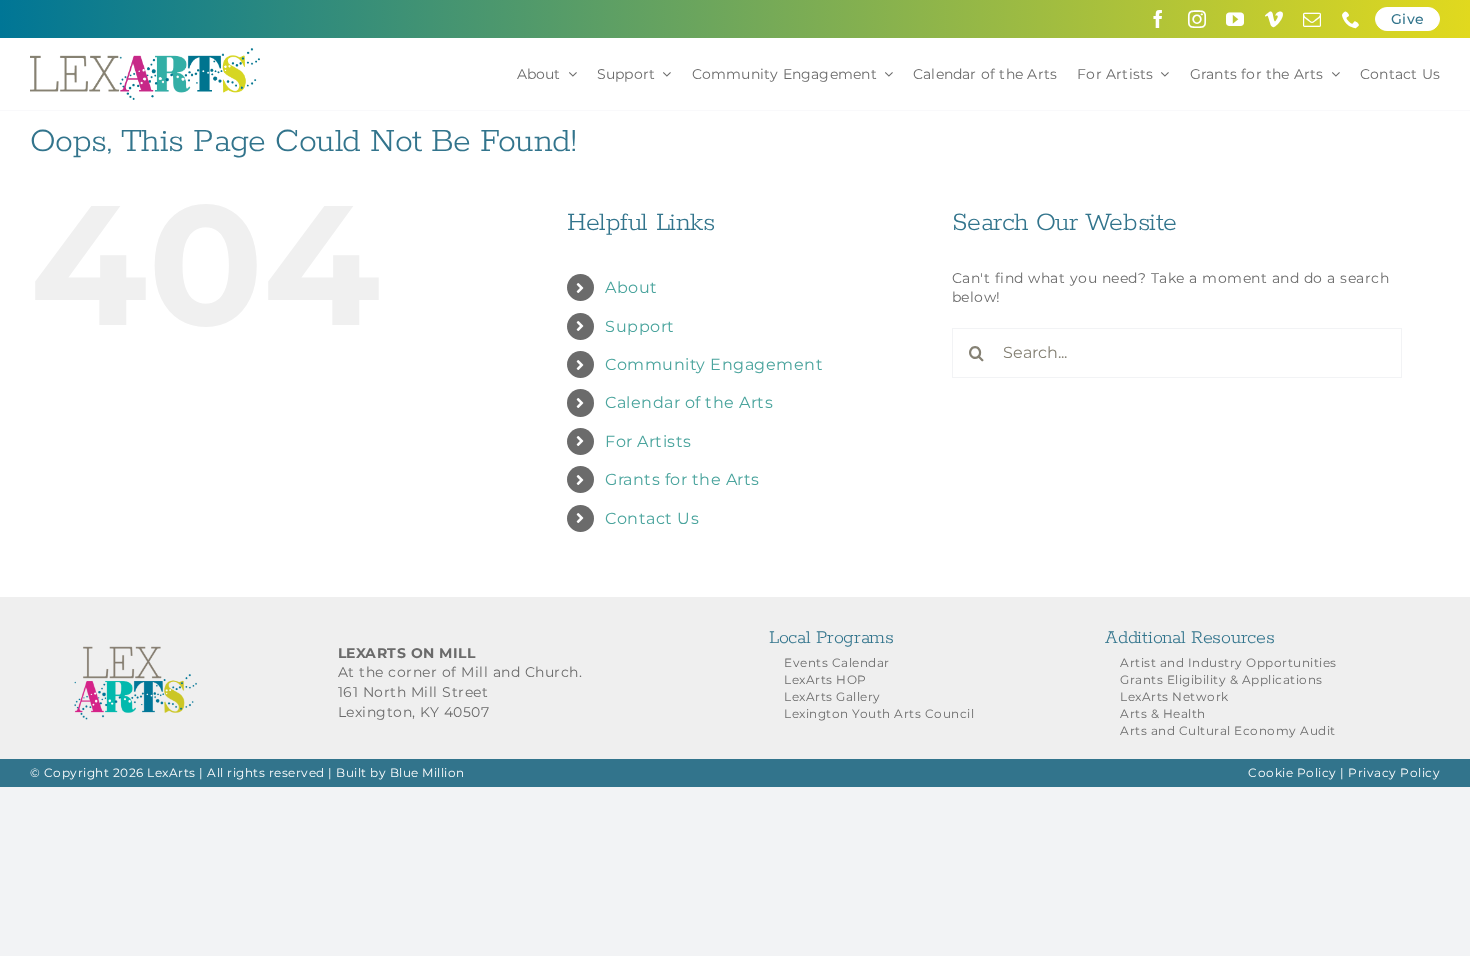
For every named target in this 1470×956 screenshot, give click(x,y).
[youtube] (1235, 19)
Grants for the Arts (682, 479)
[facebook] (1158, 19)
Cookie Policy (1292, 772)
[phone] (1351, 19)
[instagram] (1197, 19)
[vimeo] (1274, 19)
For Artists (648, 441)
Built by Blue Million (400, 772)
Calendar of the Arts (689, 402)
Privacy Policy (1394, 772)
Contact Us (652, 518)
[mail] (1312, 19)
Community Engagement (714, 364)
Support (640, 326)
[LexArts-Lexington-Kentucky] (145, 55)
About (631, 287)
